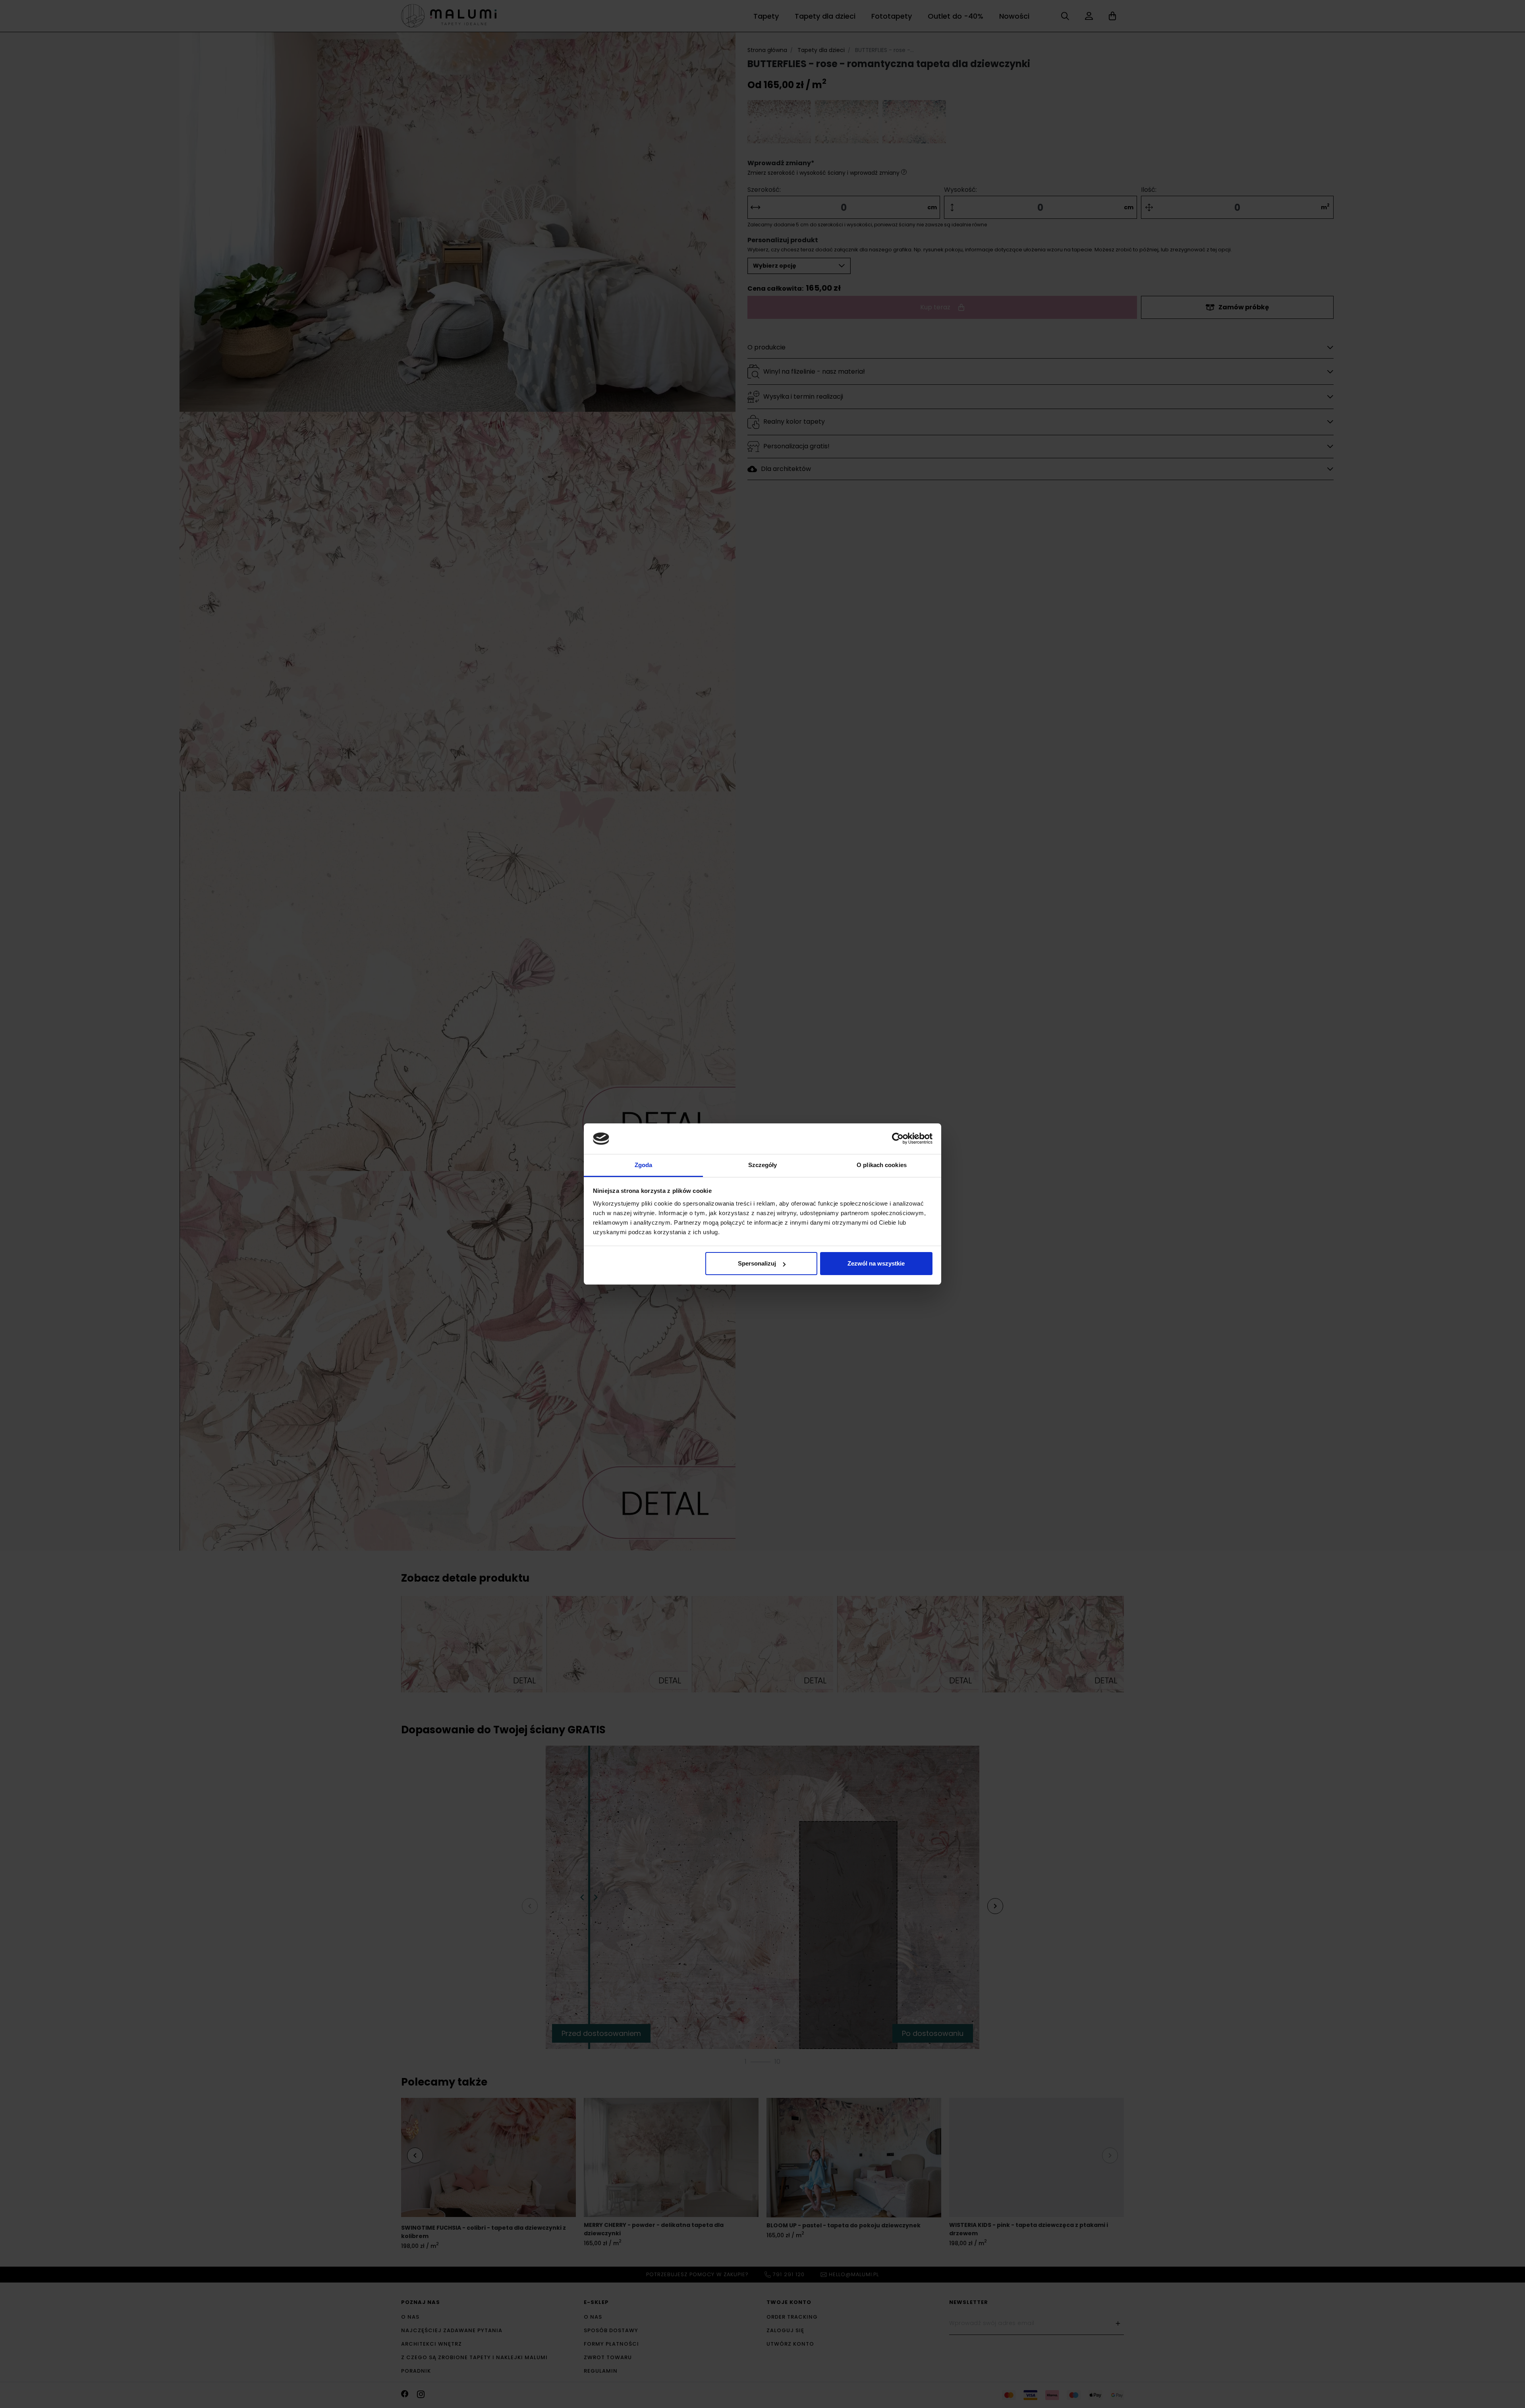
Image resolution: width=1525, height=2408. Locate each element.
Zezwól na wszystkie (876, 1263)
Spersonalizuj (757, 1263)
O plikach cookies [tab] (882, 1165)
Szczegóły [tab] (763, 1165)
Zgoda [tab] (644, 1165)
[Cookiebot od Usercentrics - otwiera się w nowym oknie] (898, 1138)
